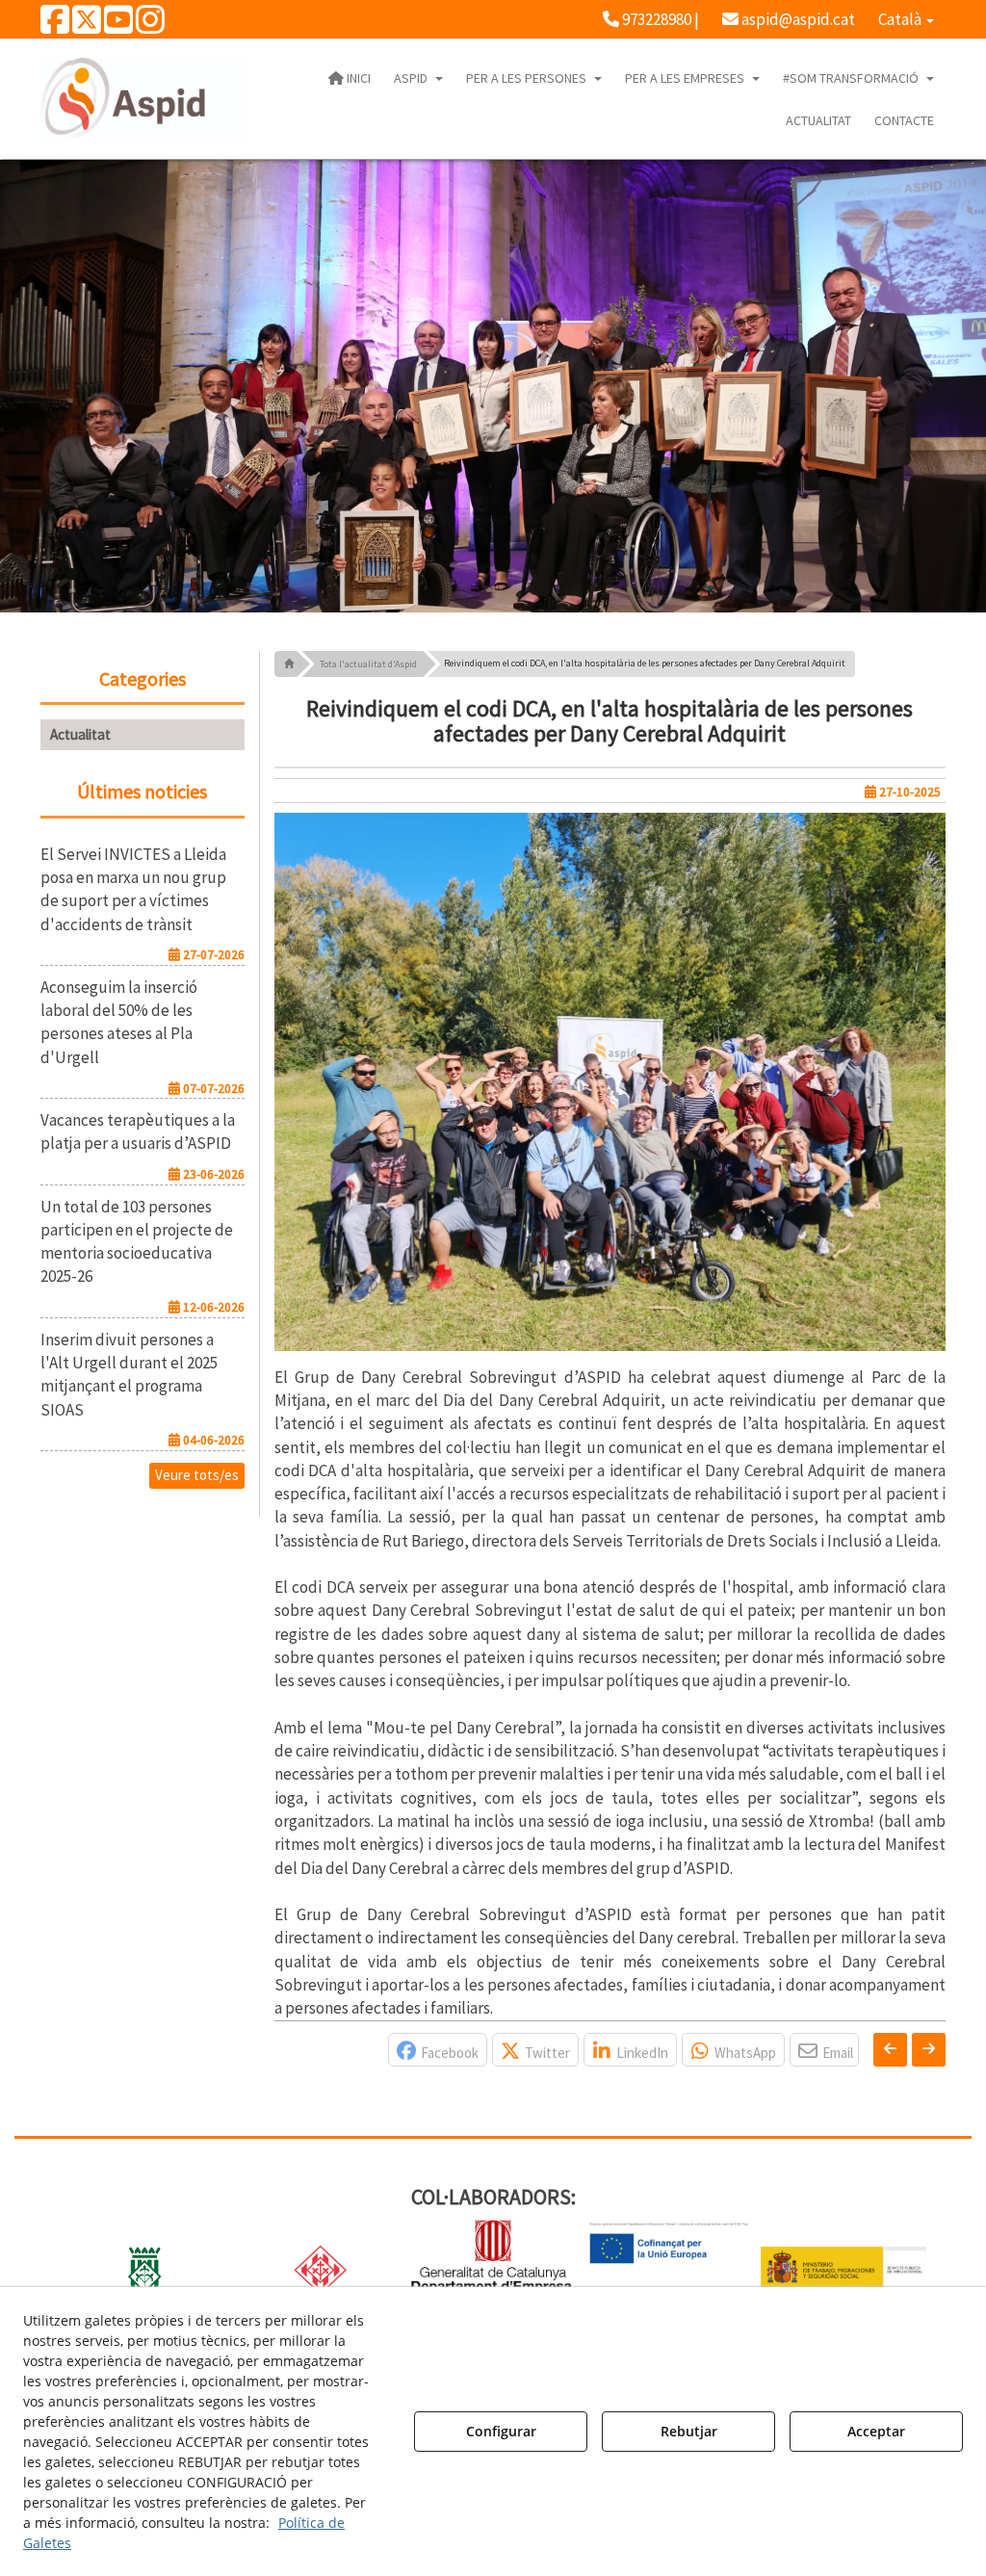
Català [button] (901, 19)
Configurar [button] (501, 2431)
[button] (55, 26)
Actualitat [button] (80, 734)
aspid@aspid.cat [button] (797, 19)
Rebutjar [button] (689, 2431)
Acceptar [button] (876, 2431)
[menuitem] (651, 19)
